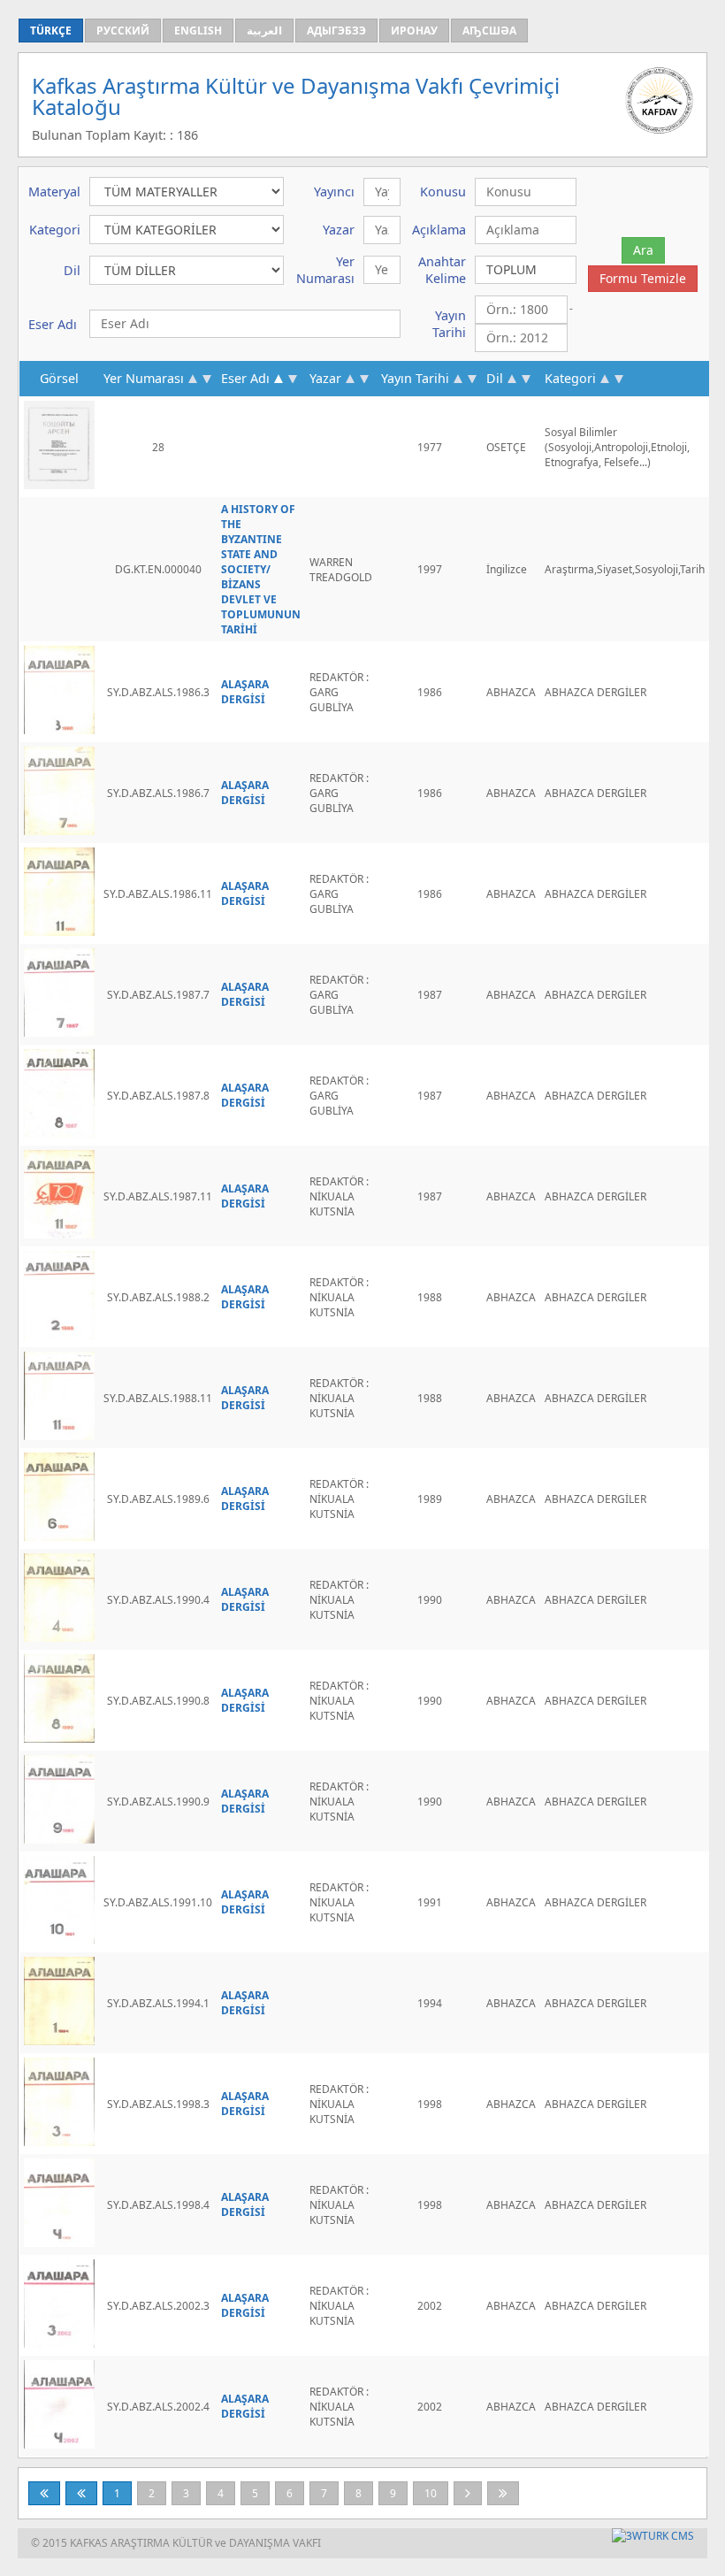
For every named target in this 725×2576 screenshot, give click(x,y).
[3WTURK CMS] (653, 2536)
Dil (495, 378)
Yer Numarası (144, 378)
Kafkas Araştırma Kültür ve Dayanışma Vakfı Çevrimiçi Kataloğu (296, 96)
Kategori (570, 378)
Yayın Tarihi (415, 378)
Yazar (325, 378)
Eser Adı (245, 378)
